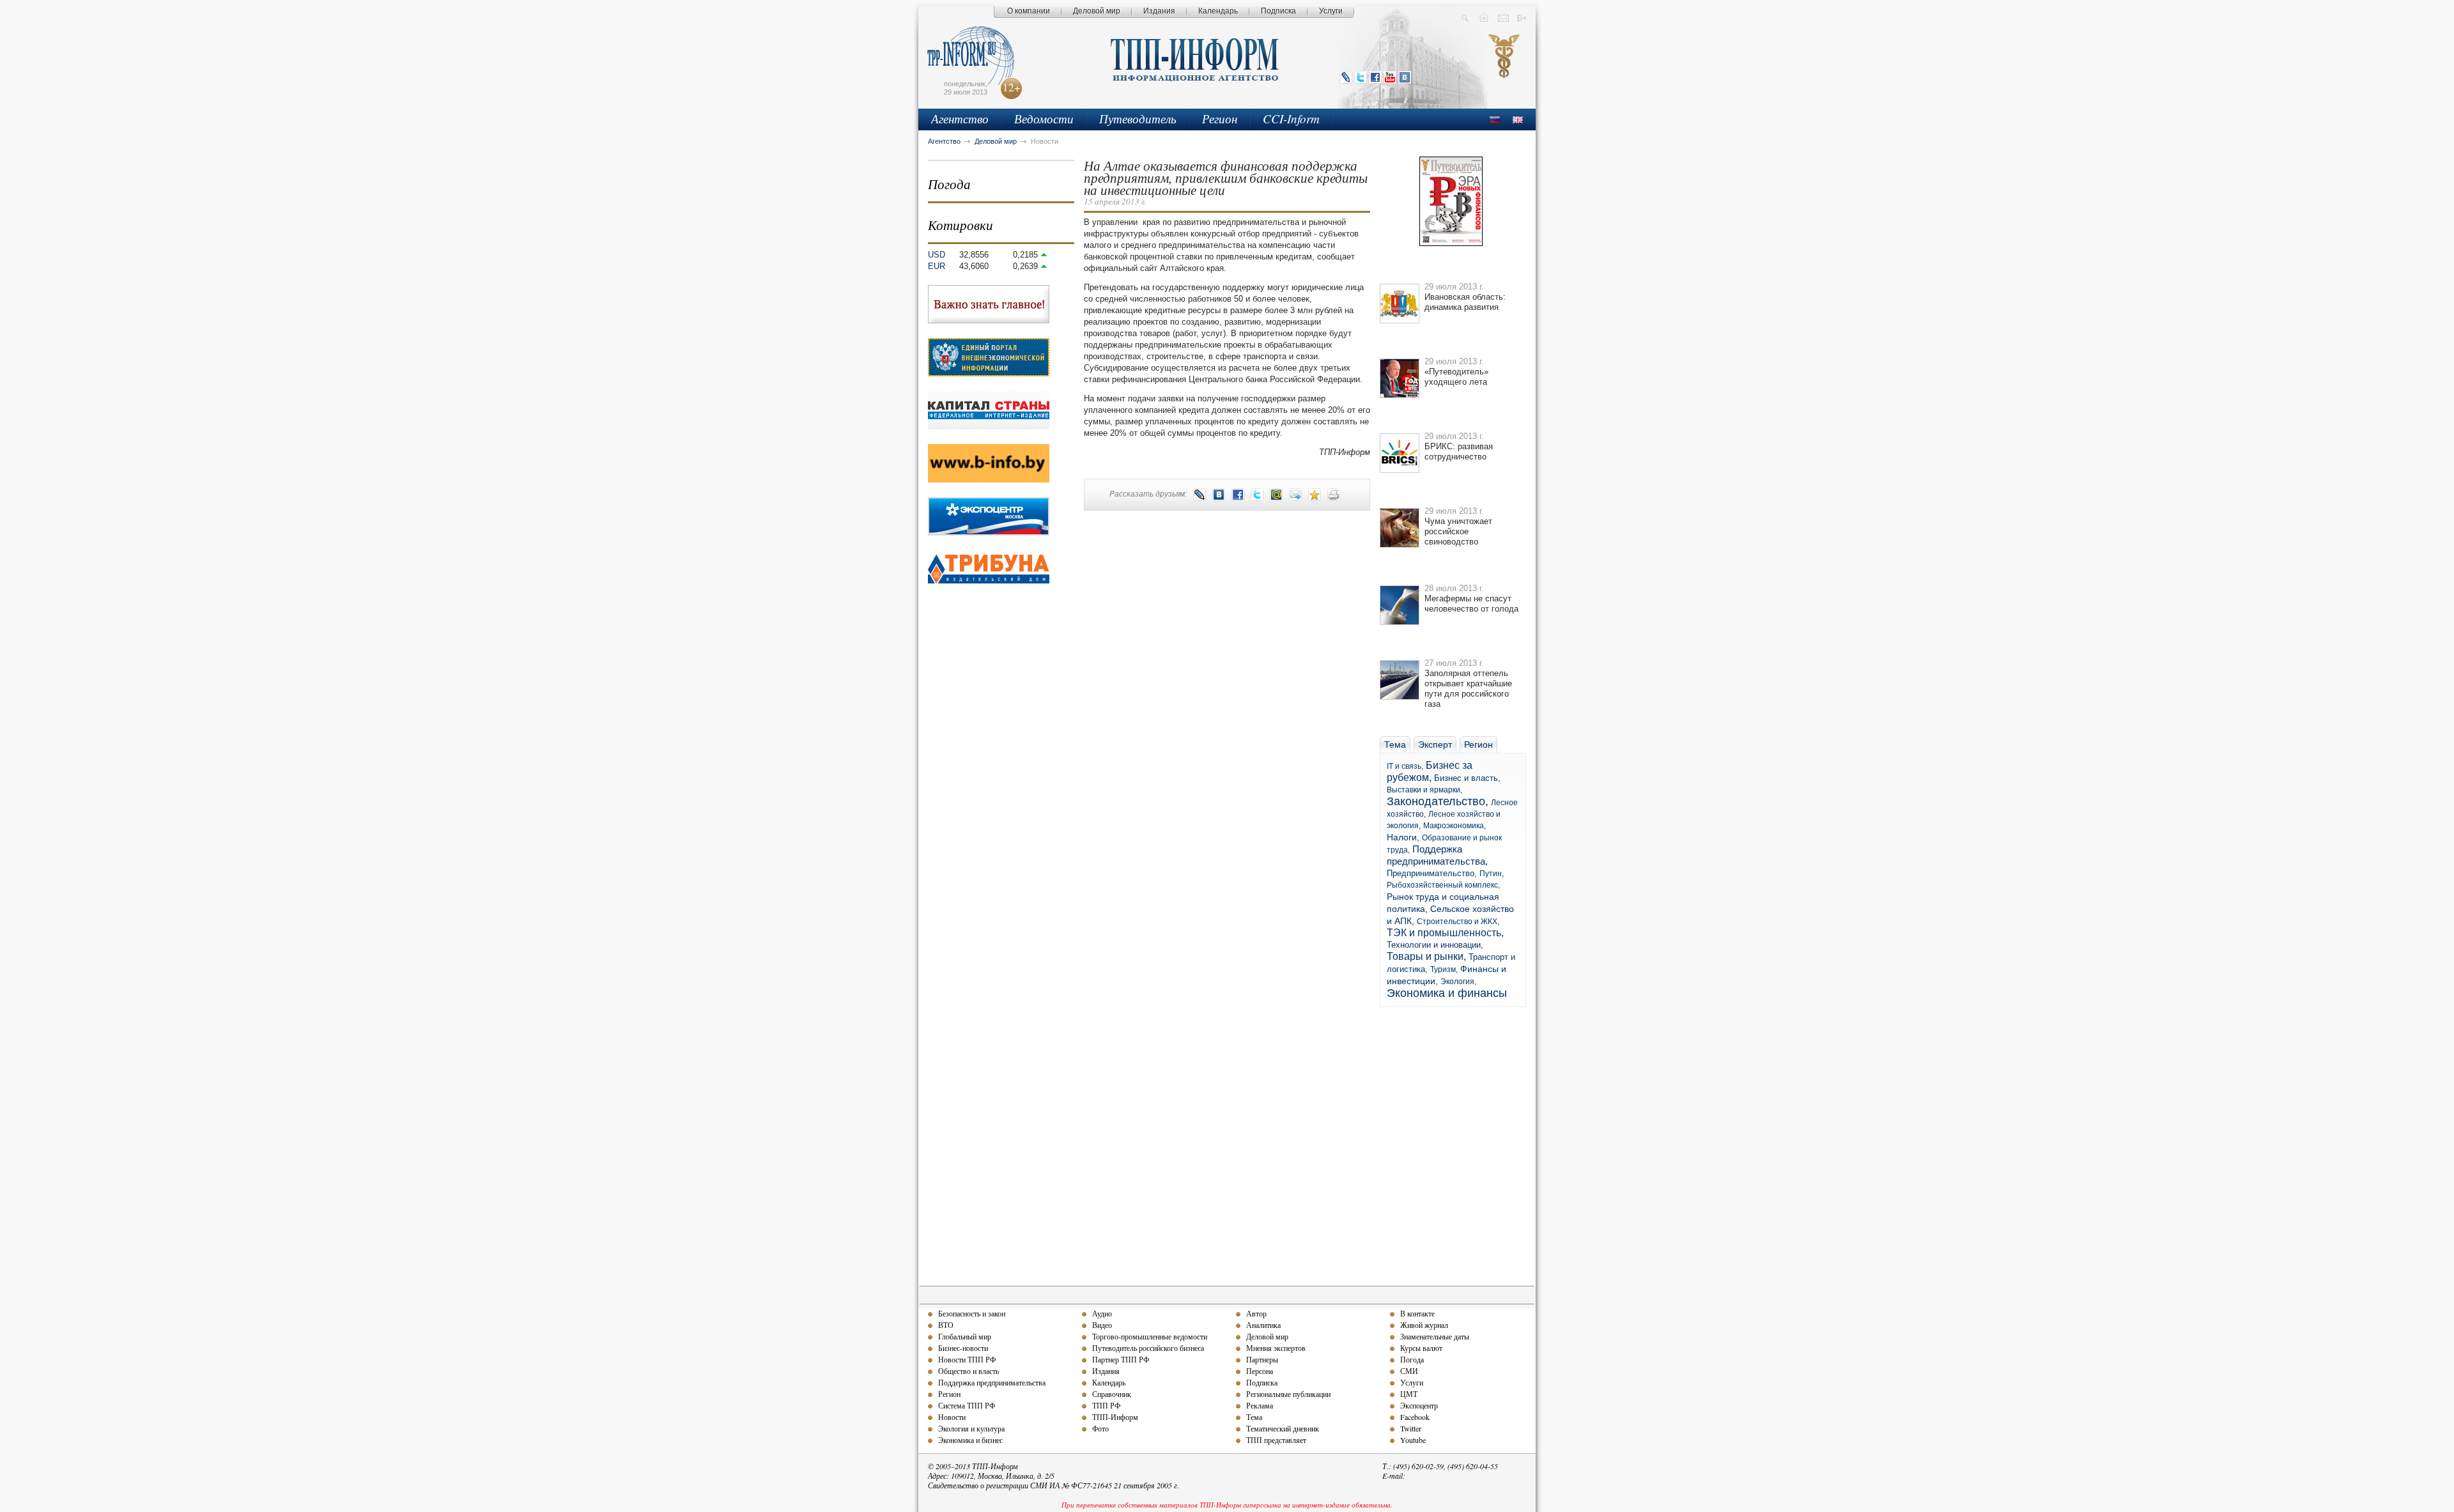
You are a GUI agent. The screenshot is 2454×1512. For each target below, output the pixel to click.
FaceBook (1375, 77)
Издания (1159, 11)
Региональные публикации (1288, 1394)
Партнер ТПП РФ (1121, 1359)
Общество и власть (968, 1371)
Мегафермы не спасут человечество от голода (1471, 604)
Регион (1220, 119)
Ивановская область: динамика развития (1465, 302)
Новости (952, 1417)
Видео (1102, 1325)
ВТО (946, 1325)
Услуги (1331, 11)
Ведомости (1044, 119)
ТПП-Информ (1115, 1417)
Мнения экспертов (1276, 1348)
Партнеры (1262, 1359)
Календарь (1218, 11)
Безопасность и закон (972, 1313)
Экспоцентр (1419, 1405)
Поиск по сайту (1465, 17)
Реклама (1260, 1405)
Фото (1100, 1428)
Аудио (1102, 1313)
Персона (1260, 1371)
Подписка (1278, 11)
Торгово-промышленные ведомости (1150, 1336)
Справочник (1112, 1394)
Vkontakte (1405, 77)
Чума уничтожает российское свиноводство (1458, 531)
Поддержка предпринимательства (992, 1382)
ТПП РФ (1106, 1405)
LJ (1346, 77)
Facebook (1415, 1417)
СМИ (1409, 1371)
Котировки (961, 225)
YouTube (1390, 77)
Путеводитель (1138, 119)
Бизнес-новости (963, 1348)
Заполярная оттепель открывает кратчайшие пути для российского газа (1468, 689)
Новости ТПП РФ (967, 1359)
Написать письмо (1503, 17)
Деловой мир (1097, 11)
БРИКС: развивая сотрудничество (1459, 451)
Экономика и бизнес (970, 1440)
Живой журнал (1424, 1325)
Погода (949, 184)
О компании (1029, 11)
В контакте (1417, 1313)
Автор (1256, 1313)
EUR (937, 266)
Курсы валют (1421, 1348)
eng (1518, 120)
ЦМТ (1409, 1394)
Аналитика (1263, 1325)
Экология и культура (971, 1428)
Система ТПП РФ (967, 1405)
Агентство (960, 119)
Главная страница (1484, 17)
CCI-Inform (1291, 119)
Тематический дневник (1283, 1428)
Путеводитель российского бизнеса (1148, 1348)
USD (937, 255)
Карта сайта (1523, 17)
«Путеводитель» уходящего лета (1456, 377)
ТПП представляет (1276, 1440)
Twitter (1361, 77)
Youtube (1413, 1440)
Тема (1254, 1417)
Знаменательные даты (1435, 1336)
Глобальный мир (965, 1336)
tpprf (1505, 68)
